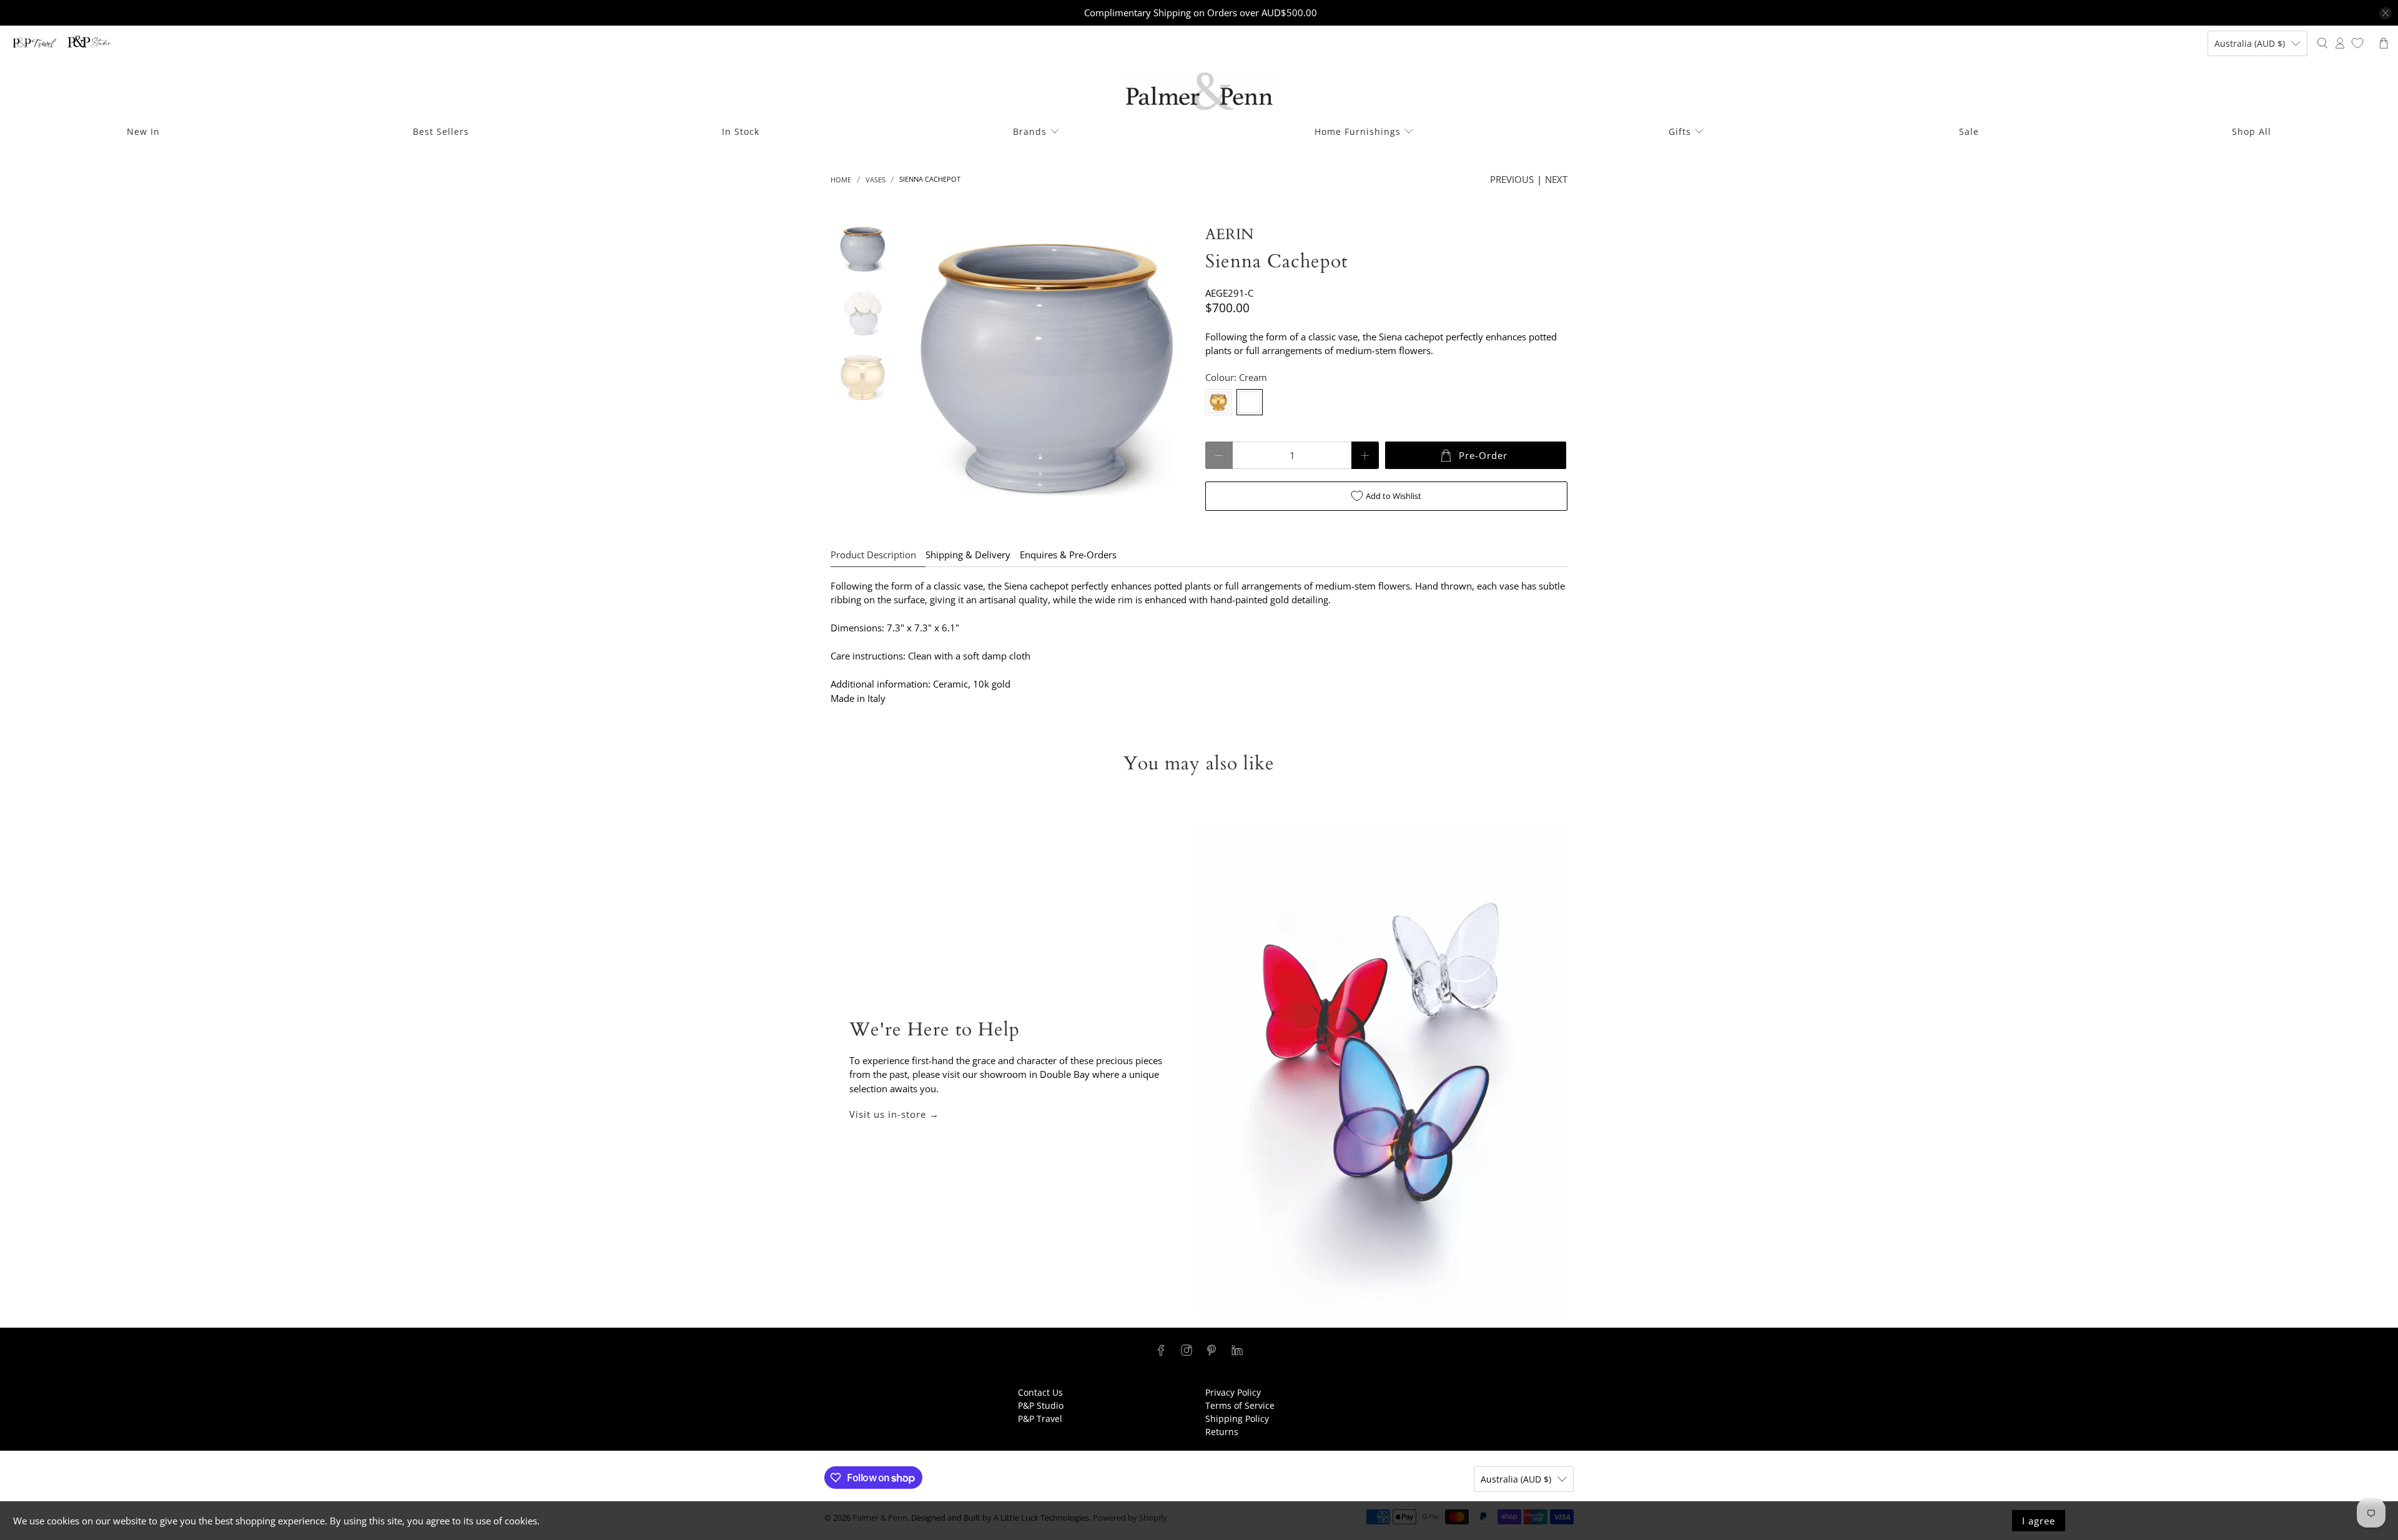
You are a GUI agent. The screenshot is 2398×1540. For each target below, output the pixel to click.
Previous (1512, 179)
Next (1556, 179)
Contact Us (1040, 1392)
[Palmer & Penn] (1199, 91)
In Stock (741, 131)
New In (143, 131)
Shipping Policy (1237, 1419)
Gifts (1680, 131)
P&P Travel (1040, 1419)
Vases (876, 180)
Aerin (1229, 234)
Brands (1030, 131)
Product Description (873, 555)
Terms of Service (1240, 1405)
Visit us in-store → (894, 1114)
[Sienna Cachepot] (1047, 370)
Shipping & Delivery (968, 555)
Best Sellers (441, 131)
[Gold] (1218, 402)
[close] (2386, 13)
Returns (1222, 1432)
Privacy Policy (1233, 1392)
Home (841, 180)
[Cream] (1250, 402)
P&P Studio (1041, 1405)
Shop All (2252, 131)
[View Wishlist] (2357, 43)
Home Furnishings (1358, 131)
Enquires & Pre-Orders (1068, 555)
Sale (1969, 131)
